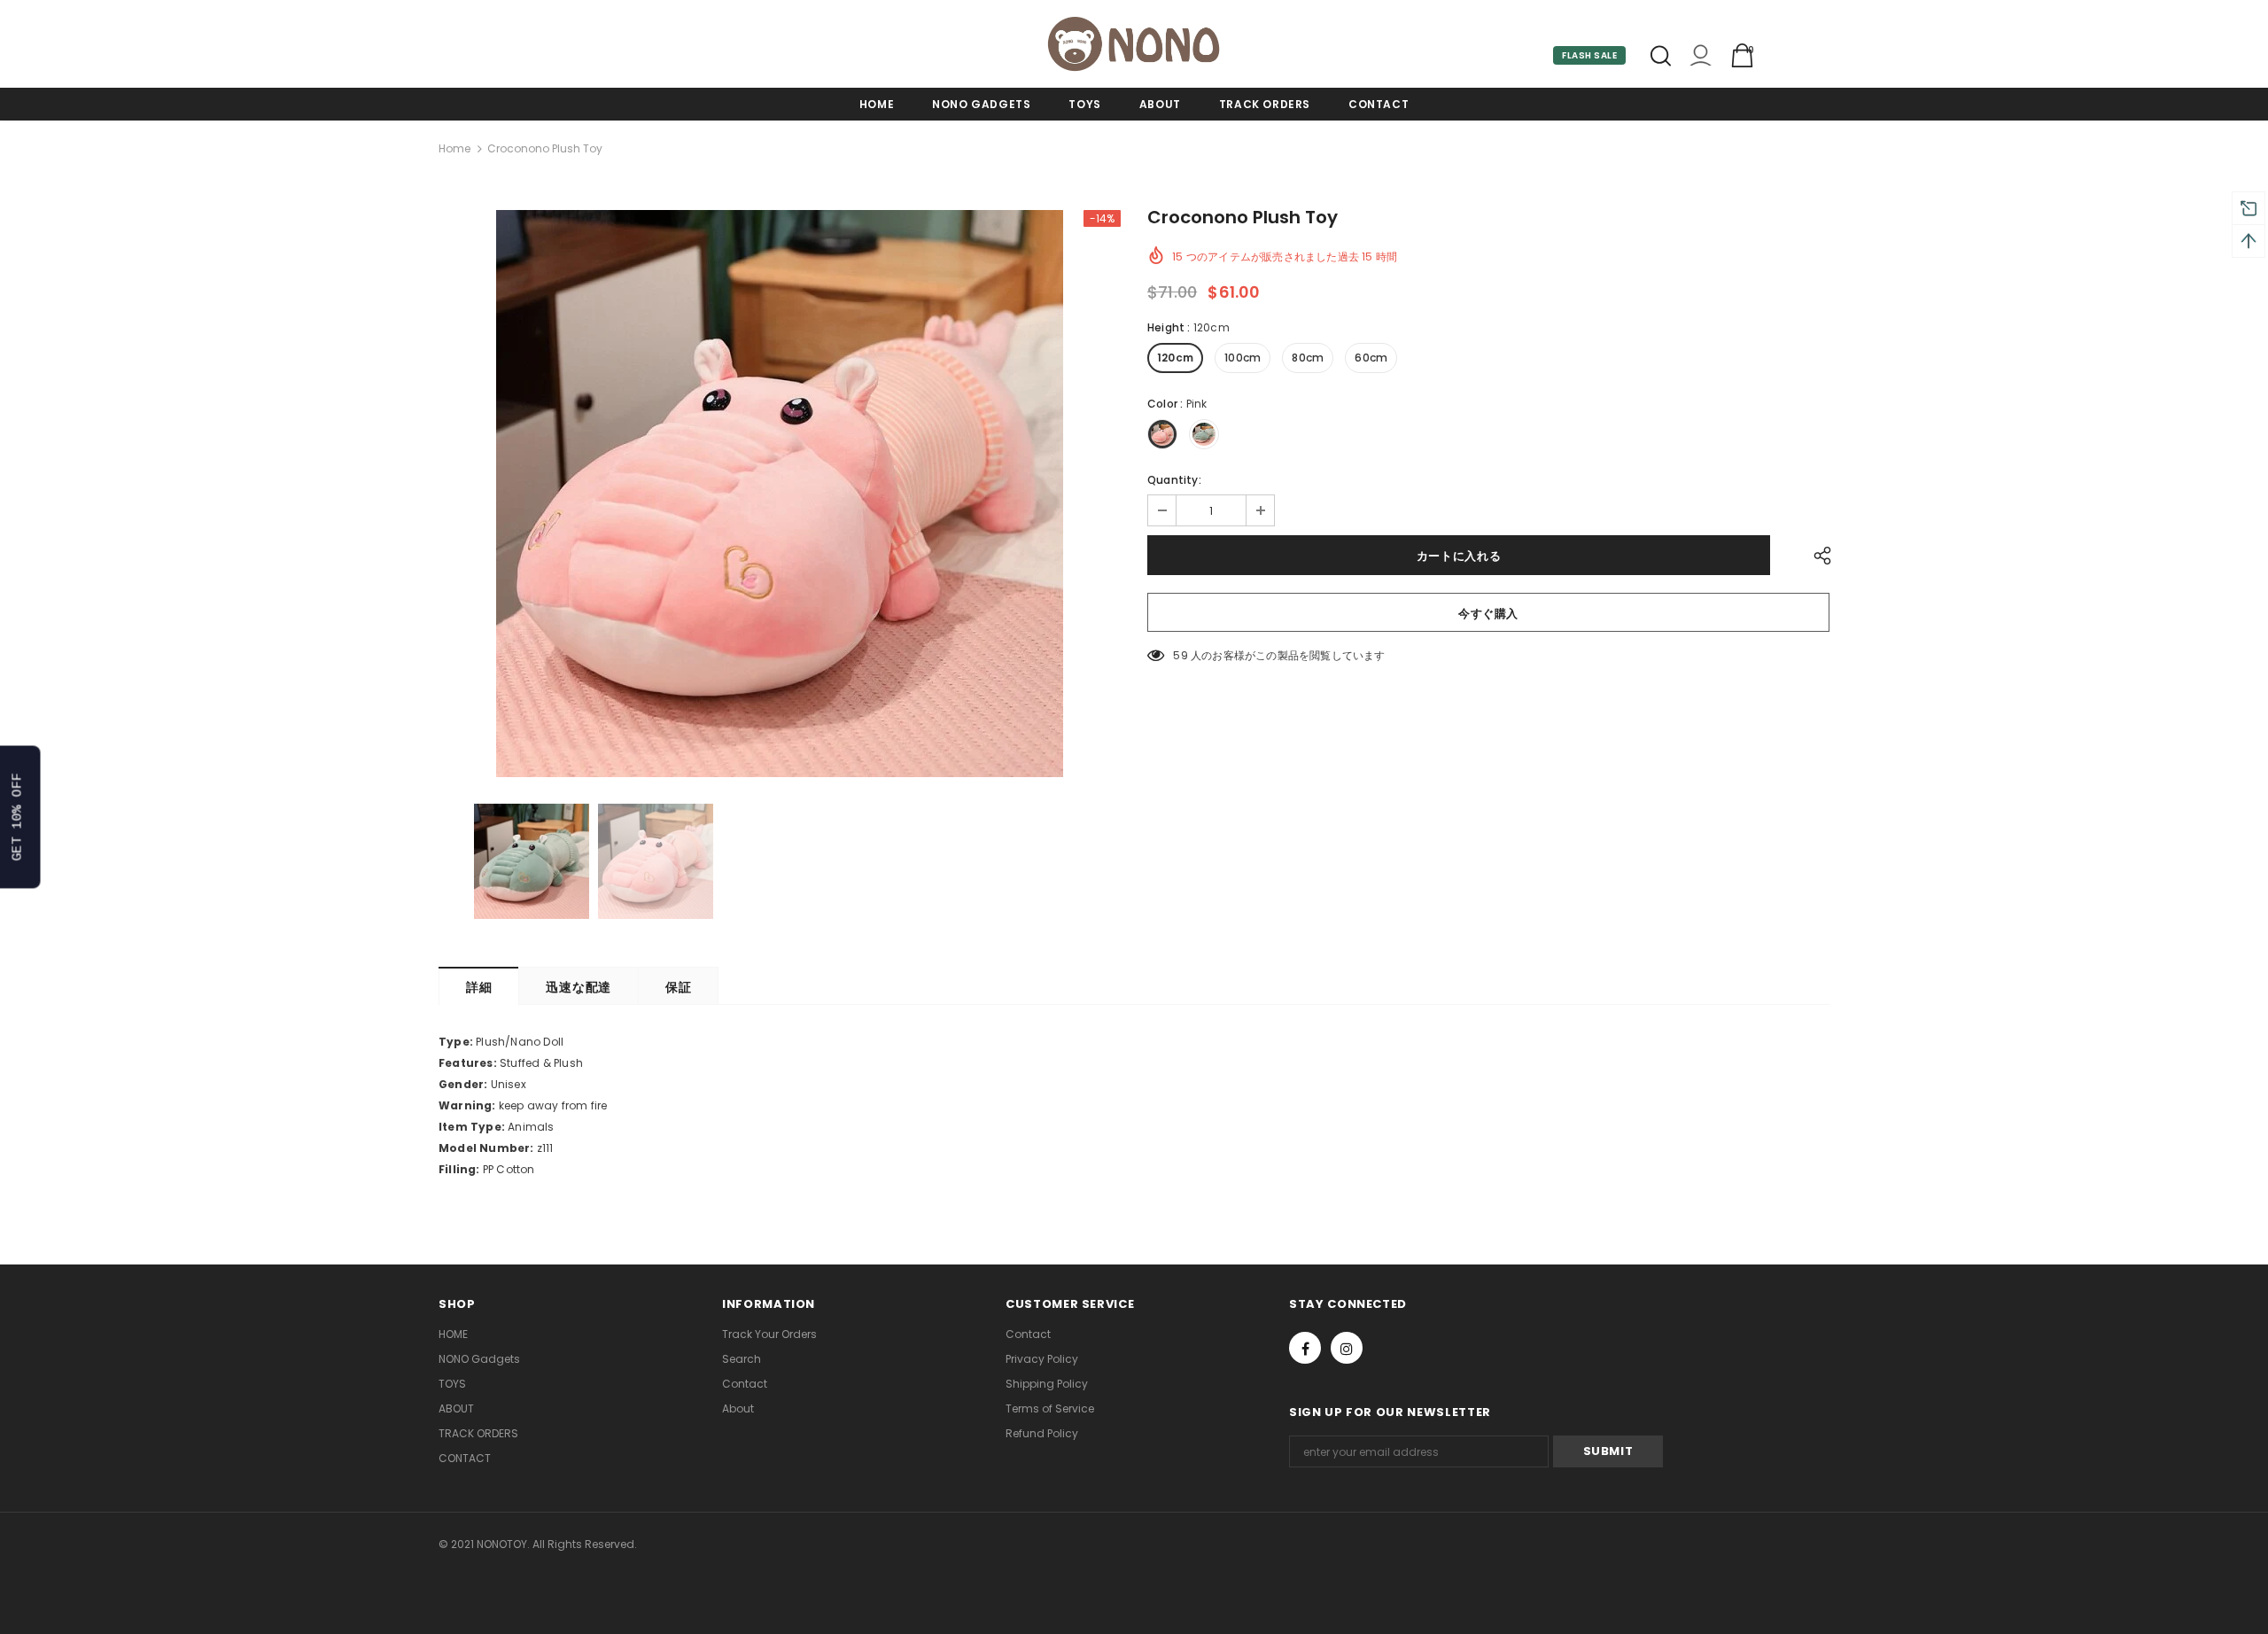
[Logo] (1134, 44)
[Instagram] (1347, 1348)
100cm (1243, 358)
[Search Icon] (1661, 56)
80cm (1308, 358)
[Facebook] (1305, 1348)
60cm (1371, 358)
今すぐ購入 (1488, 614)
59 (1180, 655)
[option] (780, 494)
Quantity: (1174, 480)
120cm (1175, 358)
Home (454, 148)
